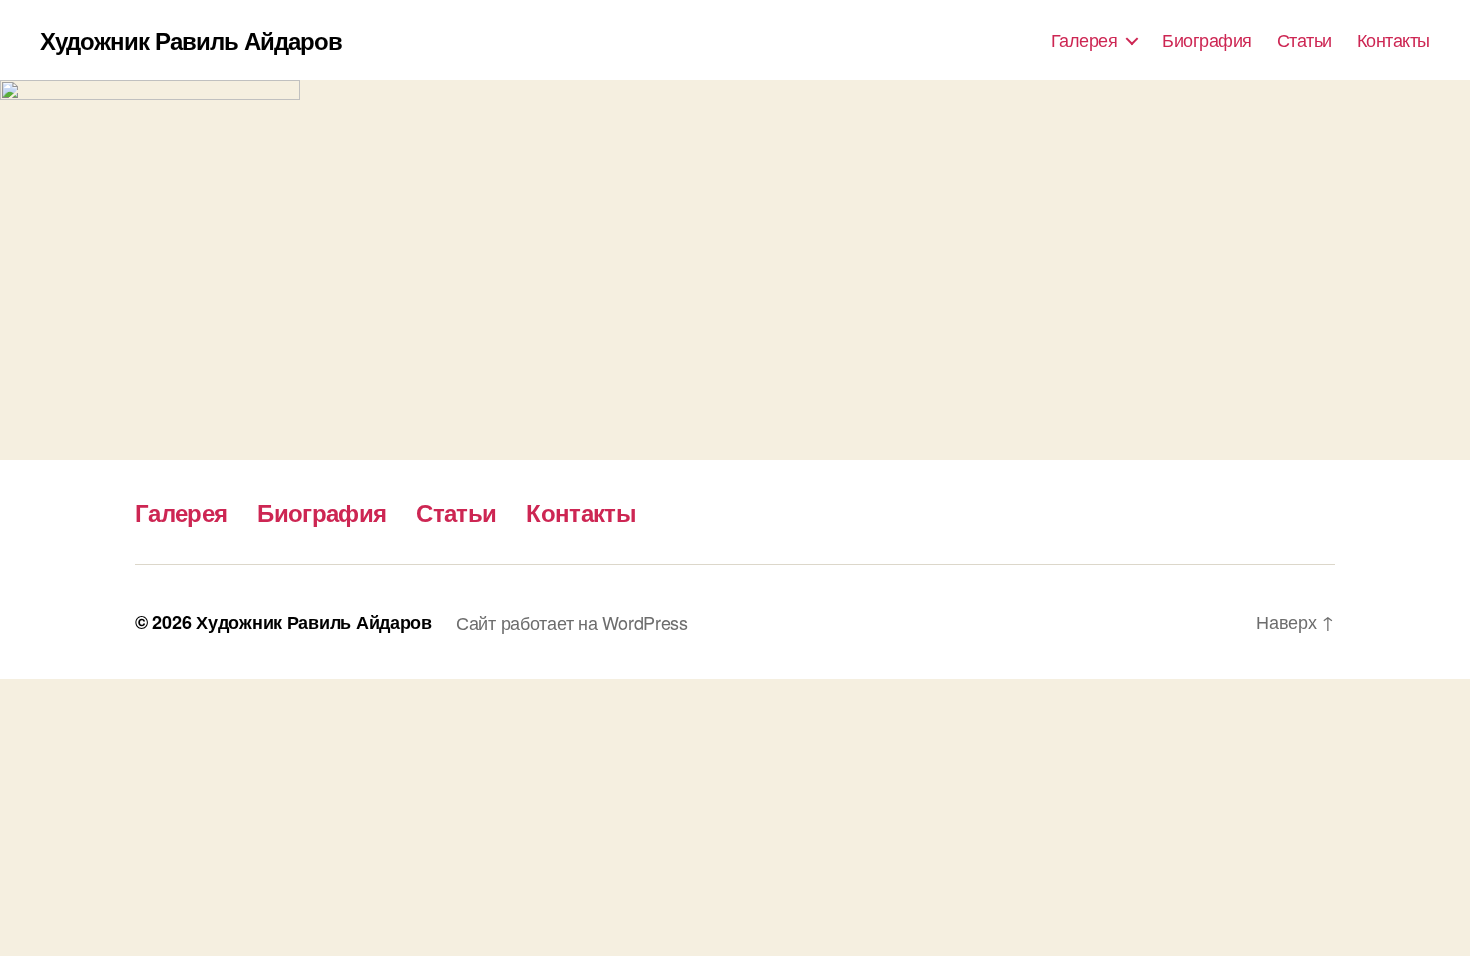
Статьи (1304, 40)
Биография (1207, 40)
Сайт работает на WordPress (572, 622)
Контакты (1393, 40)
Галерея (1084, 40)
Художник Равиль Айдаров (191, 40)
